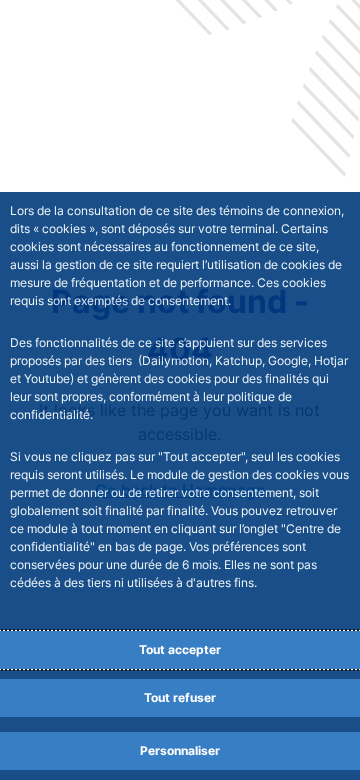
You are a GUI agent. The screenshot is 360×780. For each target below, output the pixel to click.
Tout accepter (180, 649)
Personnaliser (180, 750)
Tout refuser (180, 697)
